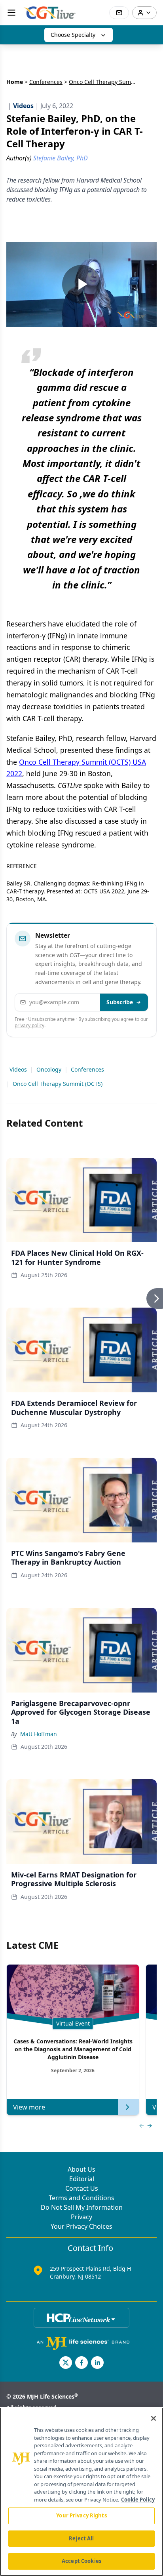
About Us (81, 2169)
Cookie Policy (138, 2500)
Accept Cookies (81, 2561)
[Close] (154, 2418)
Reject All (81, 2538)
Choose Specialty (73, 35)
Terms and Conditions (81, 2198)
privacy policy (29, 1025)
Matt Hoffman (39, 1734)
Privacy (81, 2217)
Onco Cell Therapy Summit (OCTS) (58, 1084)
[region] (81, 2492)
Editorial (82, 2179)
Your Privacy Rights (81, 2515)
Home (15, 82)
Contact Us (82, 2188)
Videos (18, 1069)
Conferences (46, 82)
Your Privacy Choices (81, 2226)
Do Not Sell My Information (82, 2207)
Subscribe (120, 1002)
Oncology (49, 1069)
